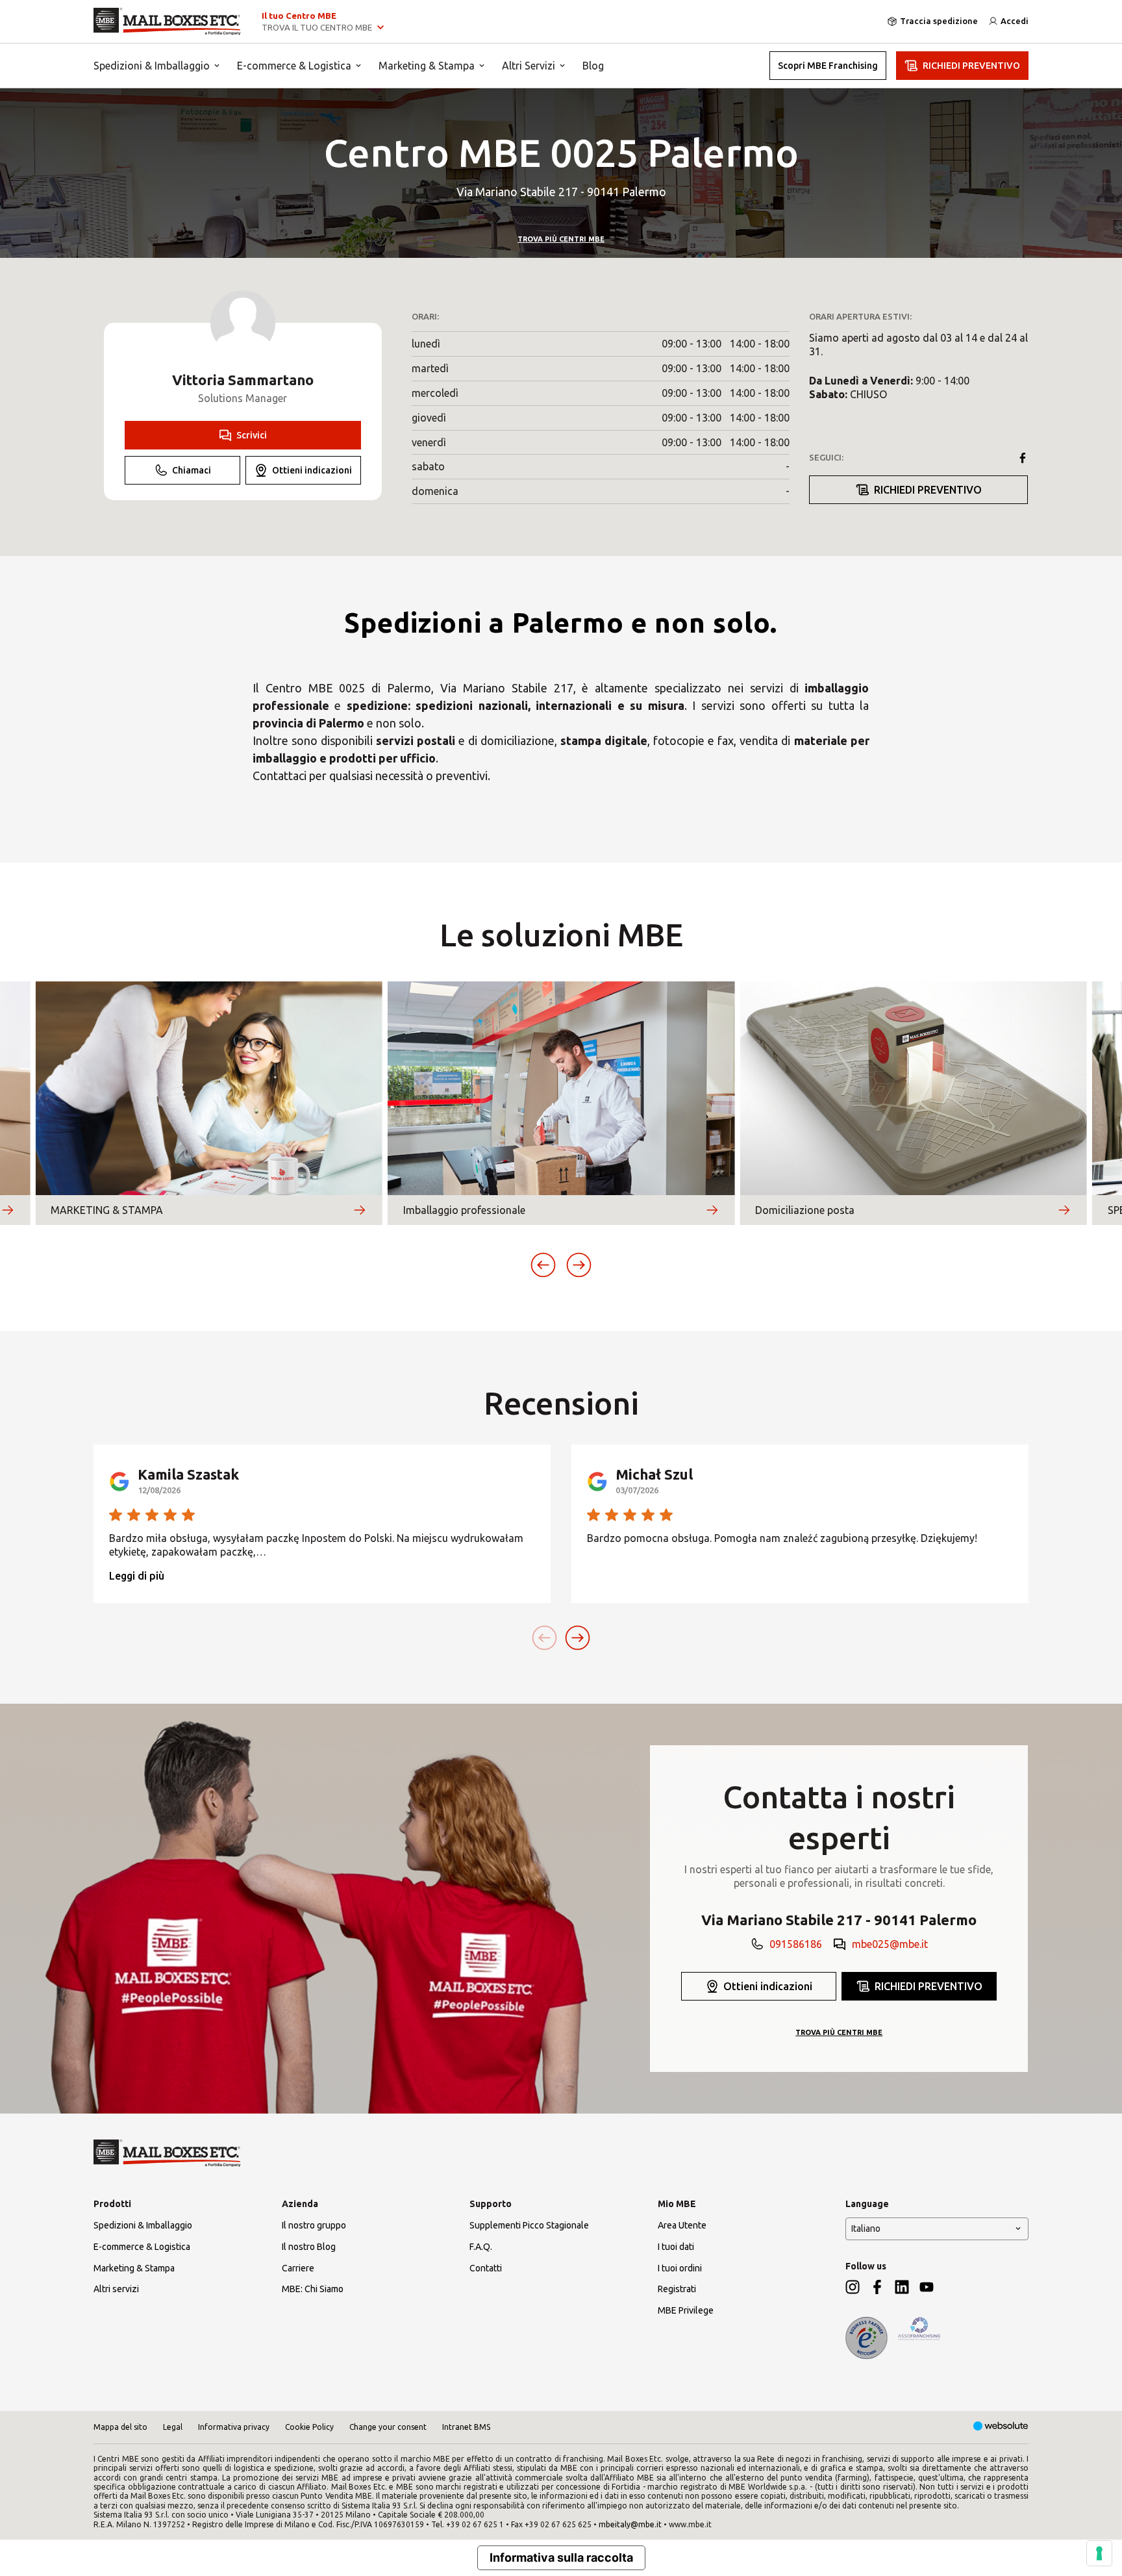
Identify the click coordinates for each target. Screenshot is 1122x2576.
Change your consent (388, 2427)
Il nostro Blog (309, 2247)
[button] (543, 1265)
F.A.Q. (481, 2247)
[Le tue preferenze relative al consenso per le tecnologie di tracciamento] (1099, 2553)
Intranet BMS (466, 2427)
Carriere (298, 2268)
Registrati (677, 2289)
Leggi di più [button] (137, 1576)
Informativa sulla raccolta (561, 2557)
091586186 (796, 1944)
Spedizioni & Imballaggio (152, 66)
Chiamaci (192, 470)
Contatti (486, 2268)
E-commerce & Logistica (294, 66)
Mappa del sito (120, 2427)
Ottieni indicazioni (312, 470)
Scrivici (252, 435)
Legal (173, 2427)
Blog (593, 66)
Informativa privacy (234, 2427)
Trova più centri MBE (561, 239)
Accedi (1015, 21)
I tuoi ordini (680, 2268)
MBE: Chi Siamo (313, 2289)
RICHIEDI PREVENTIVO (971, 66)
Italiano (866, 2229)
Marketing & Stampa (427, 66)
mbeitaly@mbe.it (630, 2524)
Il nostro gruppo (314, 2225)
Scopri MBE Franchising (828, 66)
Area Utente (682, 2225)
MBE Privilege (686, 2310)
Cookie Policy (309, 2427)
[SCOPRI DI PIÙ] (7, 1210)
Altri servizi (116, 2289)
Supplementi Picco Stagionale (529, 2225)
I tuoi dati (676, 2247)
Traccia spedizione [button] (939, 21)
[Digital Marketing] (1001, 2427)
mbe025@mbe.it (890, 1944)
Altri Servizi (529, 66)
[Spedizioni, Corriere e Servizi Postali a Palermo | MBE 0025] (167, 21)
